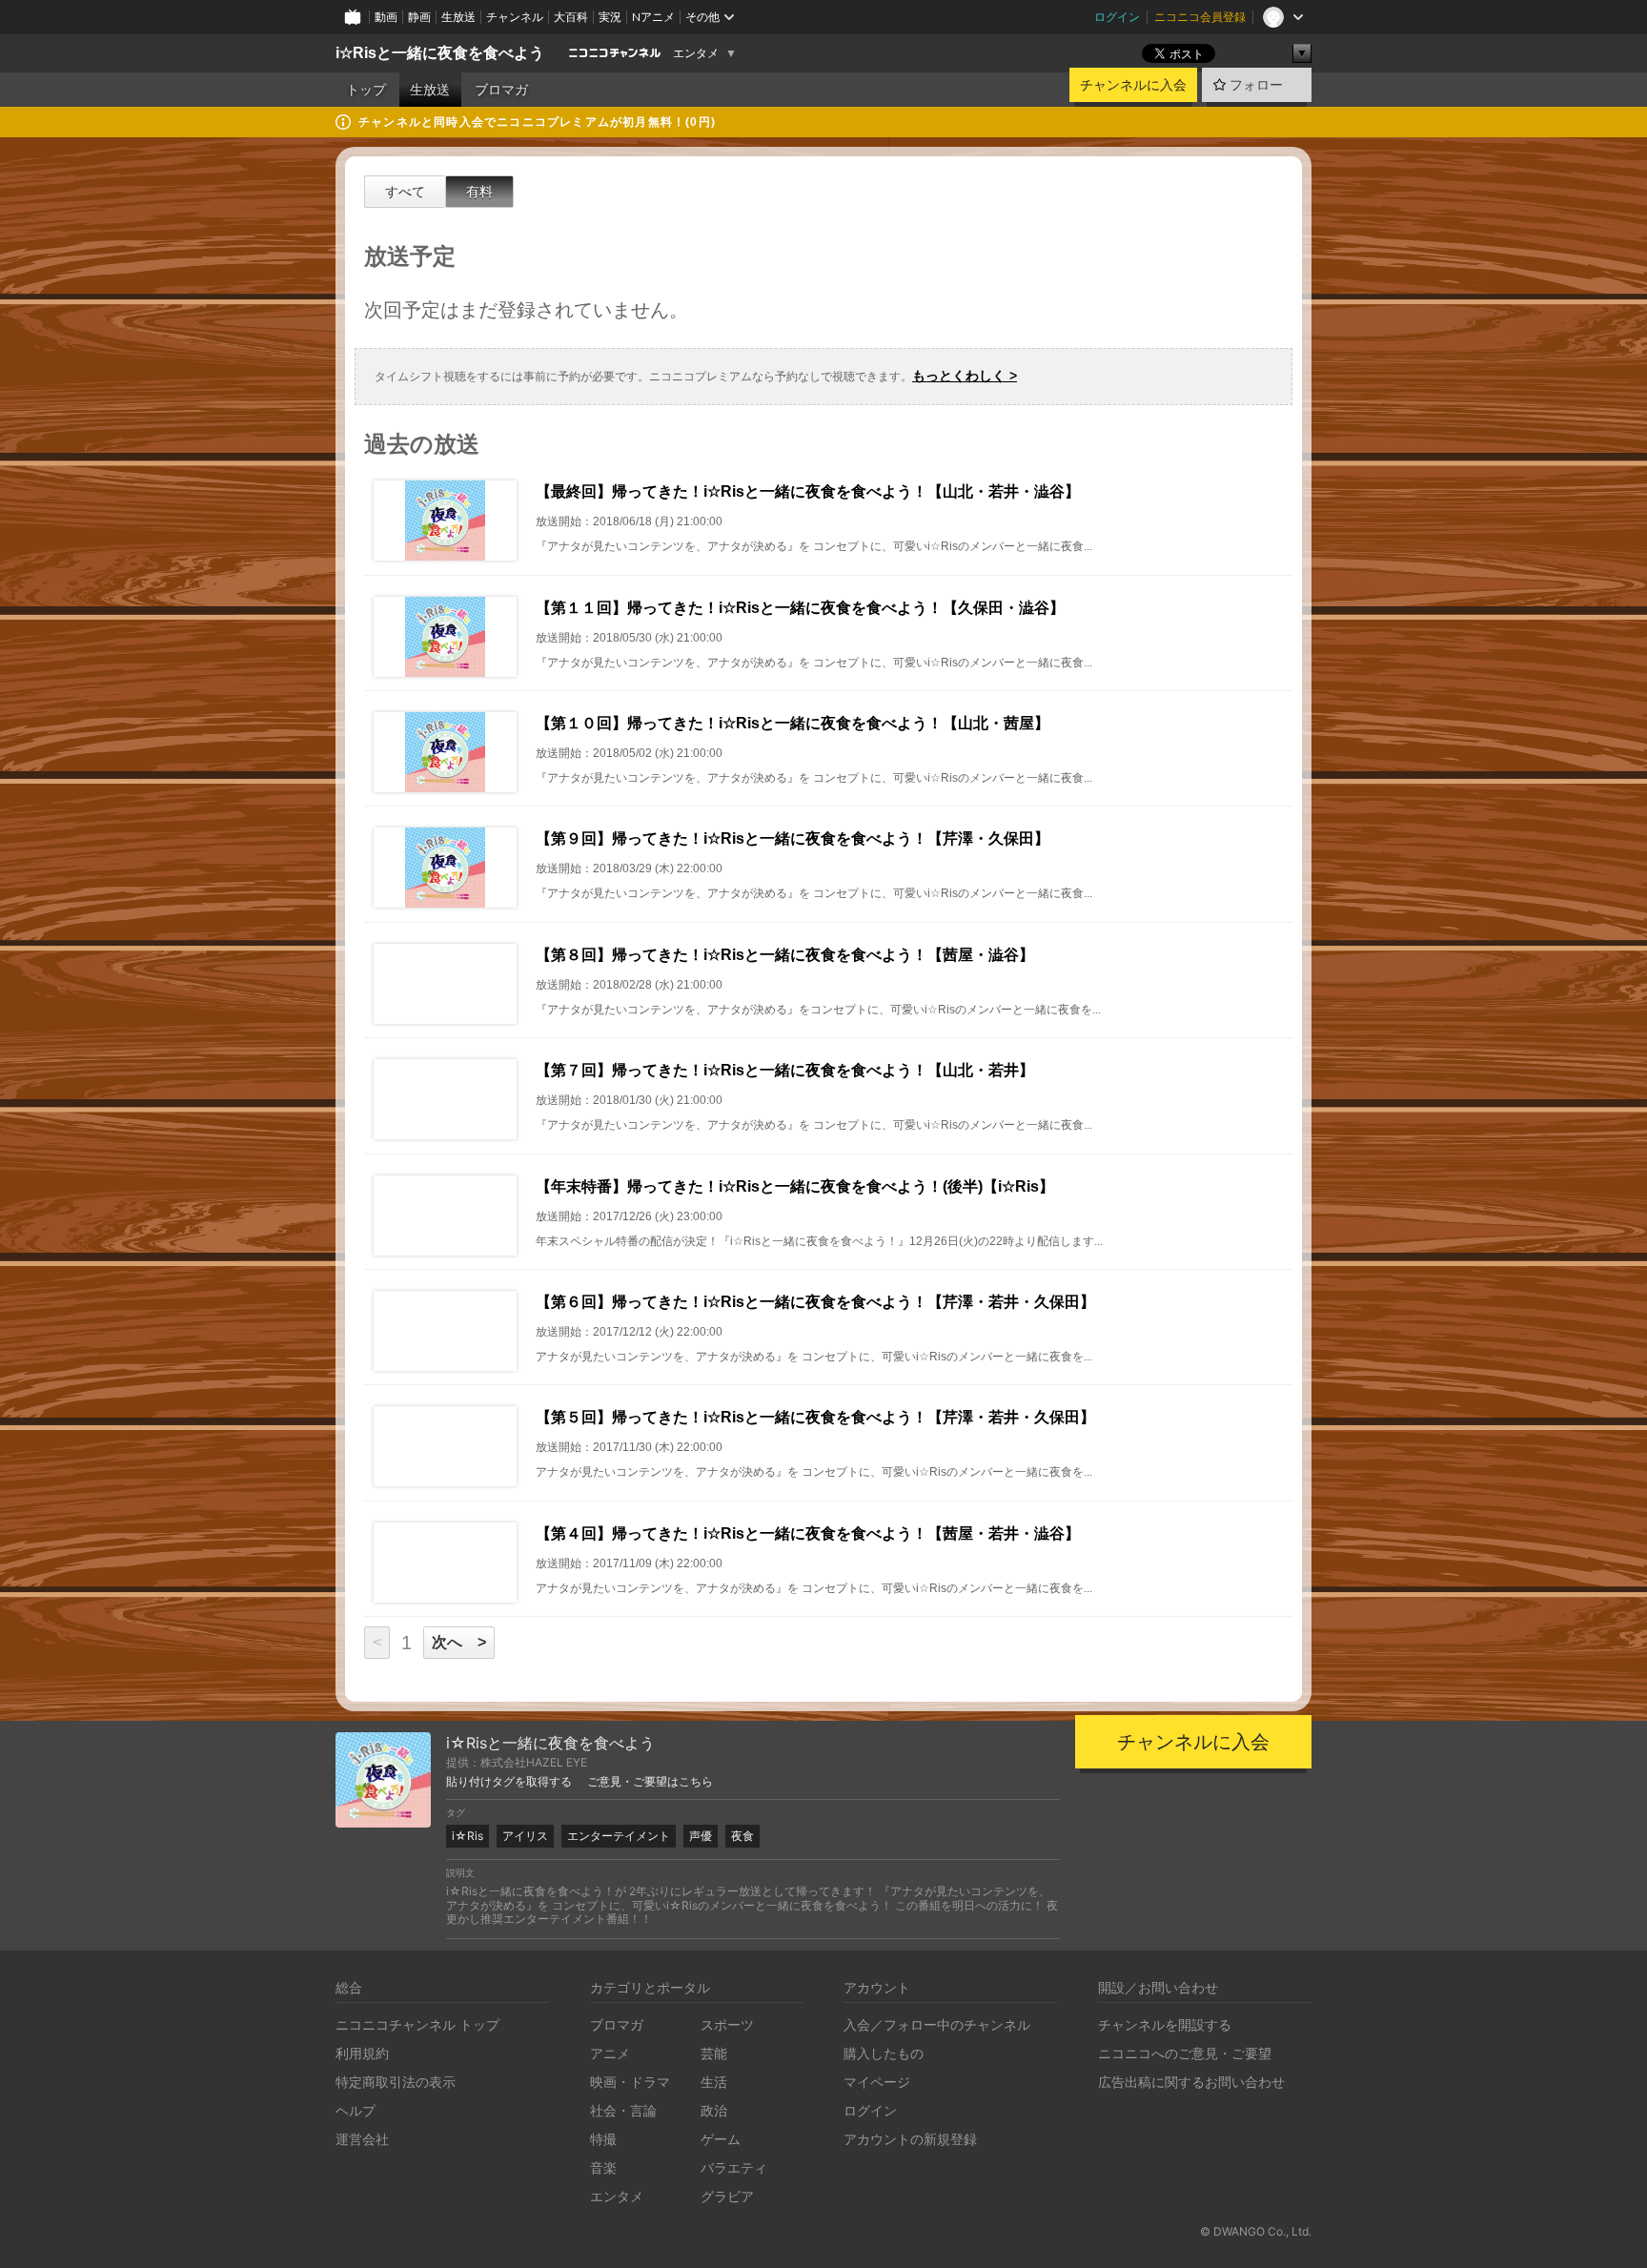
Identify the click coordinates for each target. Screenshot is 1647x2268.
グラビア (727, 2196)
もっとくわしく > (965, 376)
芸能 (714, 2053)
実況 (610, 17)
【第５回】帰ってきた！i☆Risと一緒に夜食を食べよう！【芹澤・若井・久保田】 (815, 1417)
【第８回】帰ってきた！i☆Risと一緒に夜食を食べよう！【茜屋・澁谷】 (785, 955)
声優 (701, 1836)
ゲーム (721, 2139)
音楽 (603, 2167)
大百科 (571, 17)
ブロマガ (501, 90)
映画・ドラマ (630, 2082)
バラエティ (734, 2167)
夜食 (742, 1836)
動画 (386, 17)
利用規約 (362, 2053)
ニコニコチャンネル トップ (417, 2024)
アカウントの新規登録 (910, 2139)
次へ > (459, 1642)
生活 (714, 2082)
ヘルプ (356, 2110)
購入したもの (884, 2053)
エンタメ (696, 53)
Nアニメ (653, 17)
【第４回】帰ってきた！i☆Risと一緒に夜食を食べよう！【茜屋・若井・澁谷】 (808, 1533)
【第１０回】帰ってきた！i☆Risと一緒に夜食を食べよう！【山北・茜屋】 (793, 723)
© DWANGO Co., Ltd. (1256, 2231)
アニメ (610, 2053)
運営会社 (362, 2139)
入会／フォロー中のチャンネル (937, 2024)
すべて (405, 192)
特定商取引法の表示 (396, 2082)
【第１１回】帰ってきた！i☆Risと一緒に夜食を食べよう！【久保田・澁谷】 (800, 608)
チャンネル (515, 17)
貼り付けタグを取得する (509, 1782)
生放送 (458, 17)
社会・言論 (623, 2110)
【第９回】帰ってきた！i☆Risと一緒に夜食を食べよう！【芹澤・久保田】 (793, 838)
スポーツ (727, 2024)
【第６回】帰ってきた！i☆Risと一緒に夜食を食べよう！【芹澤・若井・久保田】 (815, 1302)
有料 (479, 192)
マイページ (877, 2082)
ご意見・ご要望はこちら (650, 1782)
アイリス (525, 1836)
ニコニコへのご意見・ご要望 (1185, 2053)
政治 (714, 2110)
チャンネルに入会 (1133, 85)
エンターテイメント (619, 1836)
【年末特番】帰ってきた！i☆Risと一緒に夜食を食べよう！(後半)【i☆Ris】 (795, 1186)
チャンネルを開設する (1165, 2024)
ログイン (1117, 17)
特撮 (603, 2139)
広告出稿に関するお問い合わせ (1191, 2082)
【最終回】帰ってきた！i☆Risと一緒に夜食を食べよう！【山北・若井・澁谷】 (808, 491)
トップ (366, 90)
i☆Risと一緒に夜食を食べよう (440, 53)
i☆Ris (468, 1836)
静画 (419, 17)
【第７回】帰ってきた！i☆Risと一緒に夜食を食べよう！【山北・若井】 (785, 1070)
